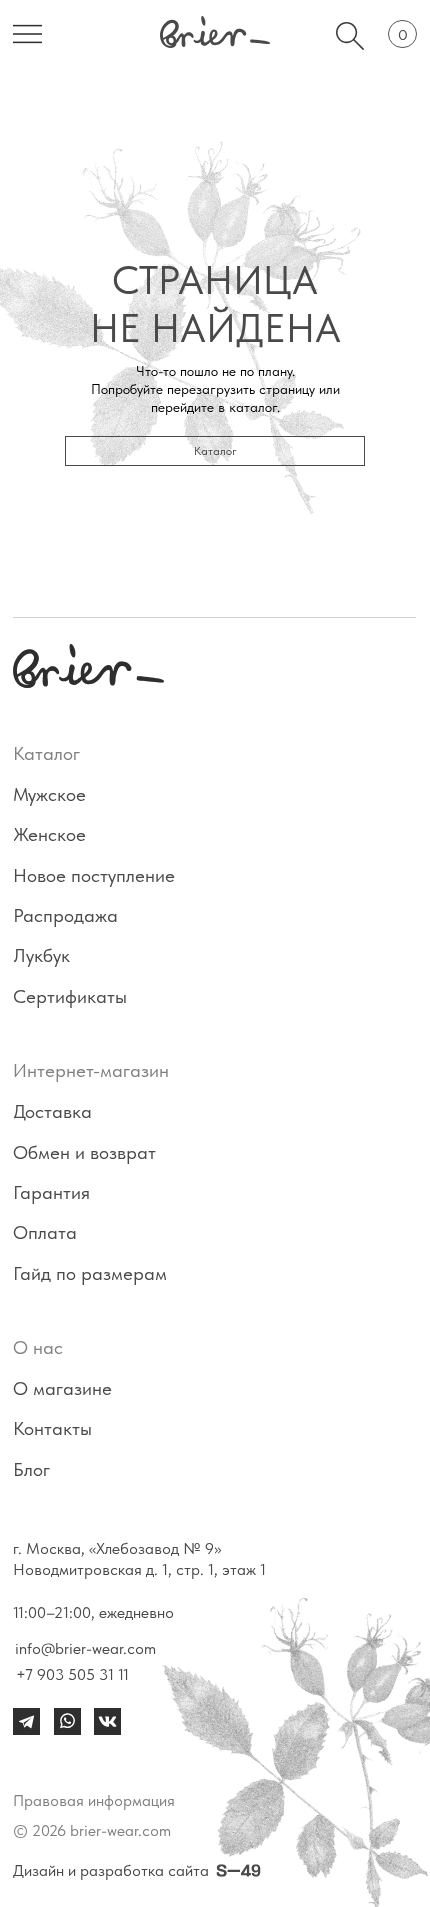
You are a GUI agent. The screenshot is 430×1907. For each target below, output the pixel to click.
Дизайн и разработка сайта (111, 1870)
